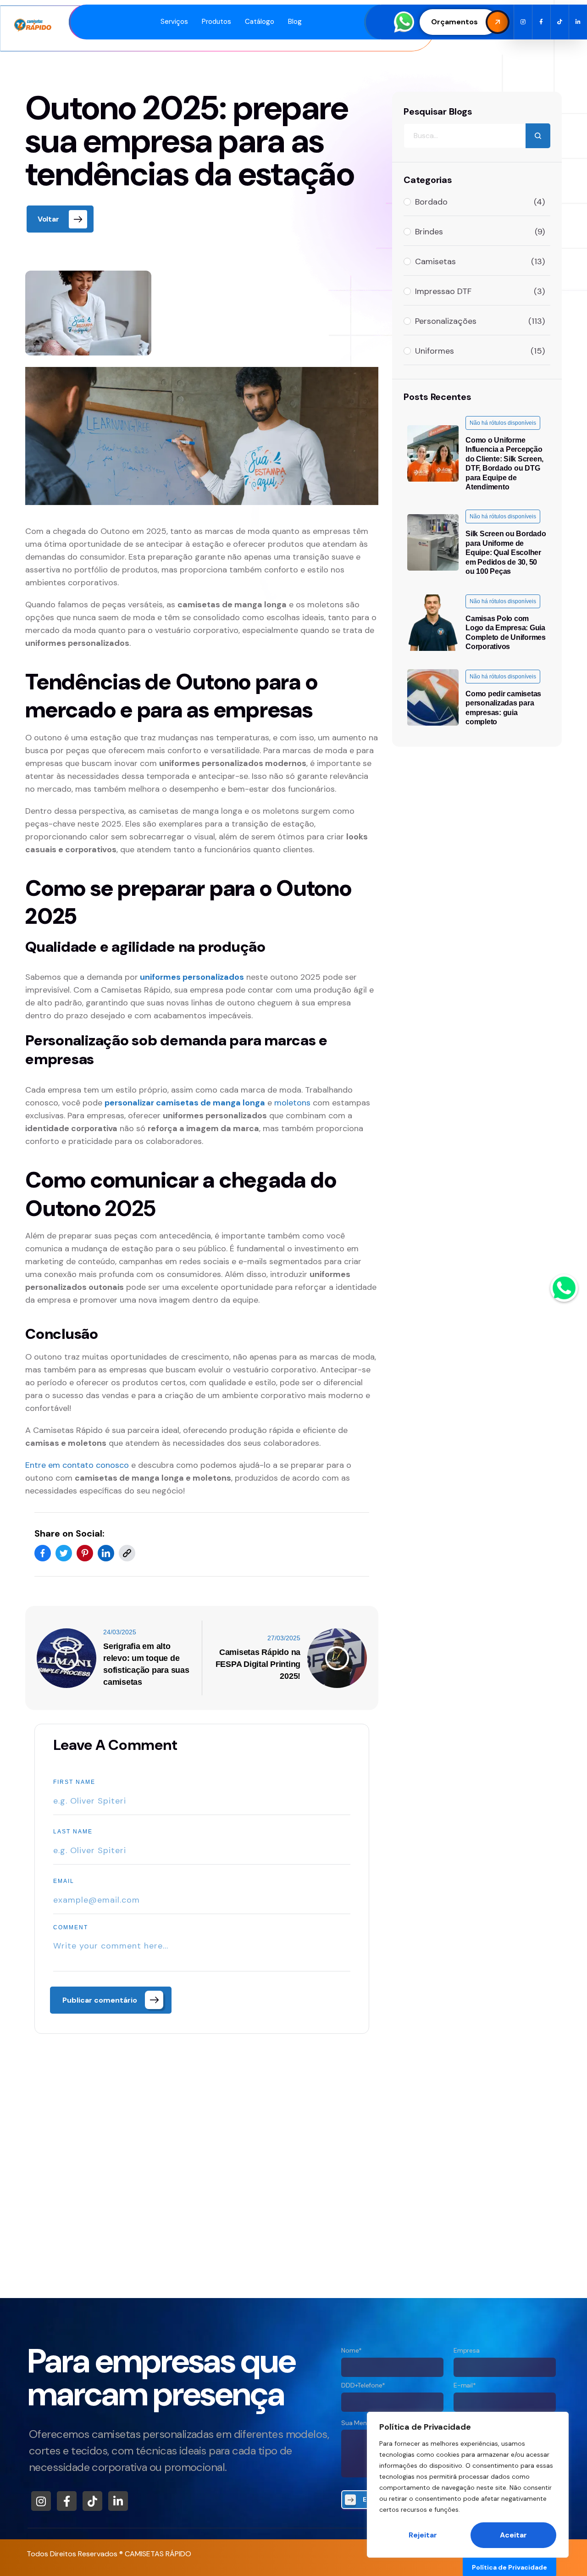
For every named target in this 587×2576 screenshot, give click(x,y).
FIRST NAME (74, 1782)
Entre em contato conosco (77, 1465)
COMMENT (71, 1927)
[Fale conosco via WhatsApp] (564, 1288)
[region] (468, 2485)
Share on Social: (69, 1533)
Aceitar (513, 2535)
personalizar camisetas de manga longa (185, 1103)
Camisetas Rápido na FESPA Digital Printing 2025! (258, 1664)
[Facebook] (43, 1553)
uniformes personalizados (192, 977)
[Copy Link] (127, 1553)
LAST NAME (73, 1832)
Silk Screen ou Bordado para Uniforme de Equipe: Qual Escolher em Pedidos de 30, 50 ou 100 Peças (506, 553)
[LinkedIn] (106, 1553)
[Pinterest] (85, 1553)
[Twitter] (64, 1553)
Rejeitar (423, 2535)
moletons (292, 1103)
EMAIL (64, 1881)
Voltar (48, 219)
